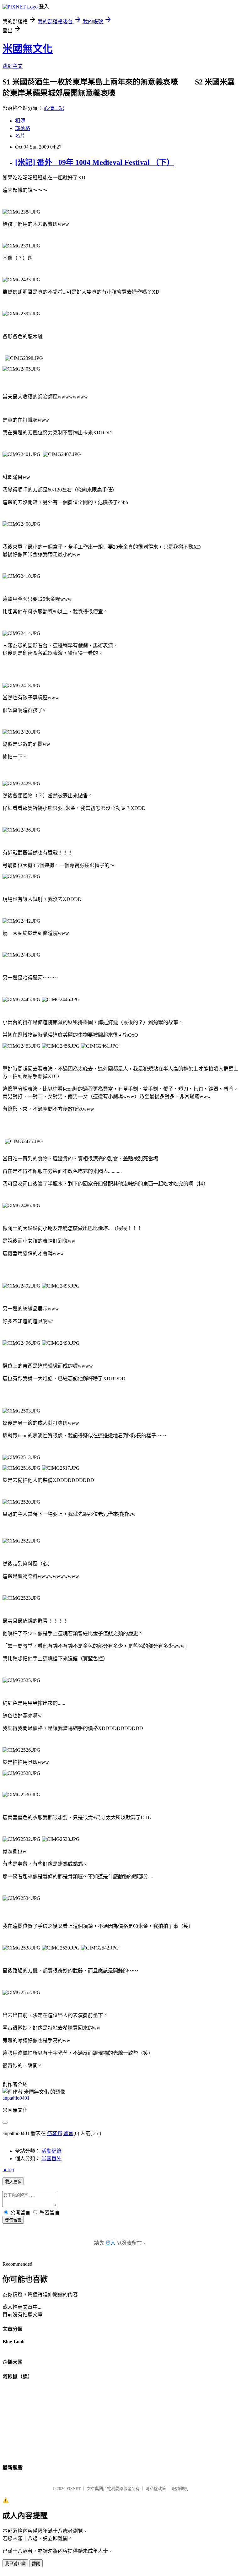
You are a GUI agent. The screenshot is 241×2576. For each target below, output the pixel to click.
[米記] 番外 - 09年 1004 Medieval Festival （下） (95, 162)
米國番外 (51, 2158)
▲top (8, 2169)
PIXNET (74, 2489)
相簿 (20, 121)
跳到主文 (13, 66)
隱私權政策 (156, 2489)
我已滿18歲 (15, 2564)
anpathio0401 (16, 2098)
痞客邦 (55, 2133)
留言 (68, 2133)
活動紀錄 (51, 2151)
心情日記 (54, 108)
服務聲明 (180, 2489)
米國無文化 (28, 49)
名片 (20, 136)
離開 (36, 2564)
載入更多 (13, 2182)
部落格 (23, 128)
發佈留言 (13, 2220)
